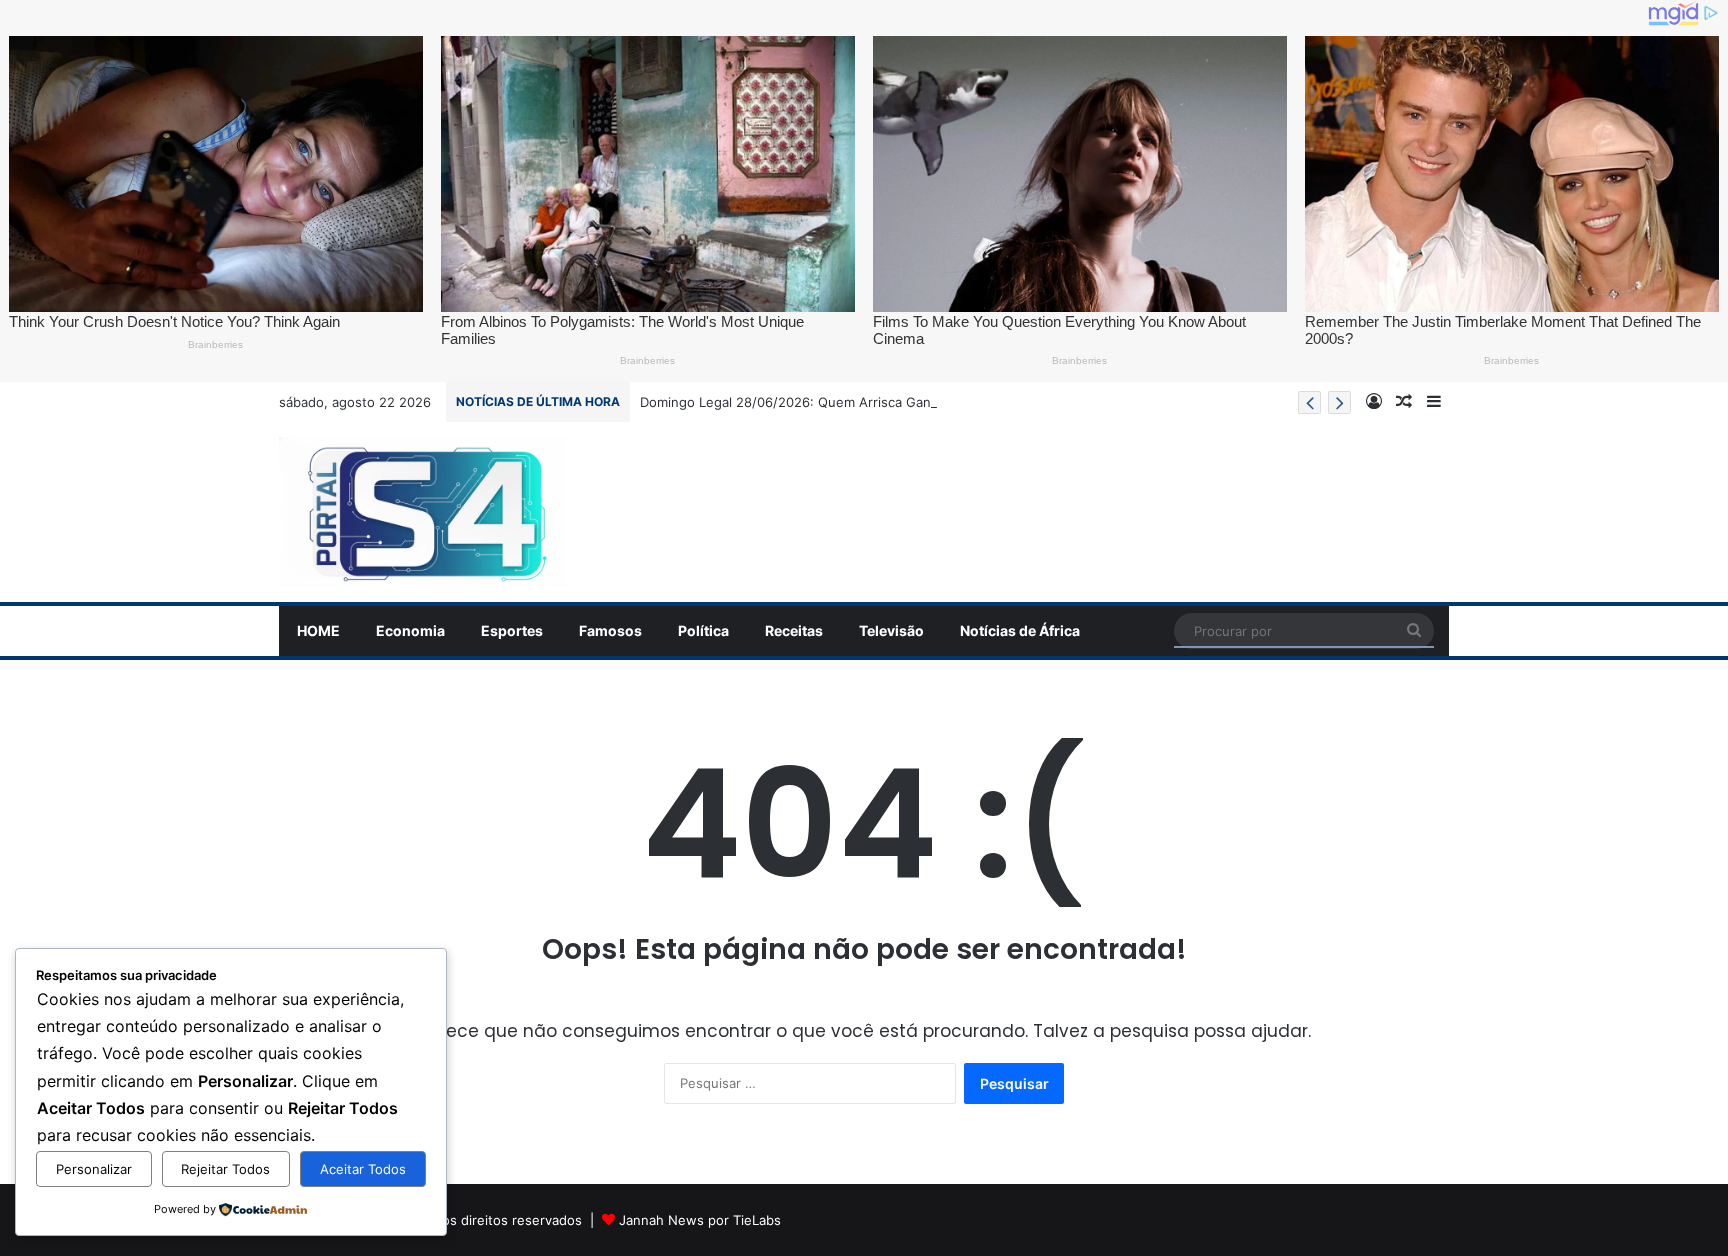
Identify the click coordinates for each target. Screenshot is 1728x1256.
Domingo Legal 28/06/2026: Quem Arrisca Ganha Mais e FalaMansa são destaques (898, 402)
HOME (318, 630)
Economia (410, 630)
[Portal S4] (422, 512)
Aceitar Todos (363, 1169)
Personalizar (94, 1169)
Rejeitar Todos (225, 1169)
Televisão (891, 630)
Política (703, 630)
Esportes (512, 630)
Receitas (794, 630)
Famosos (610, 630)
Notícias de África (1020, 630)
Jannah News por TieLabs (700, 1220)
